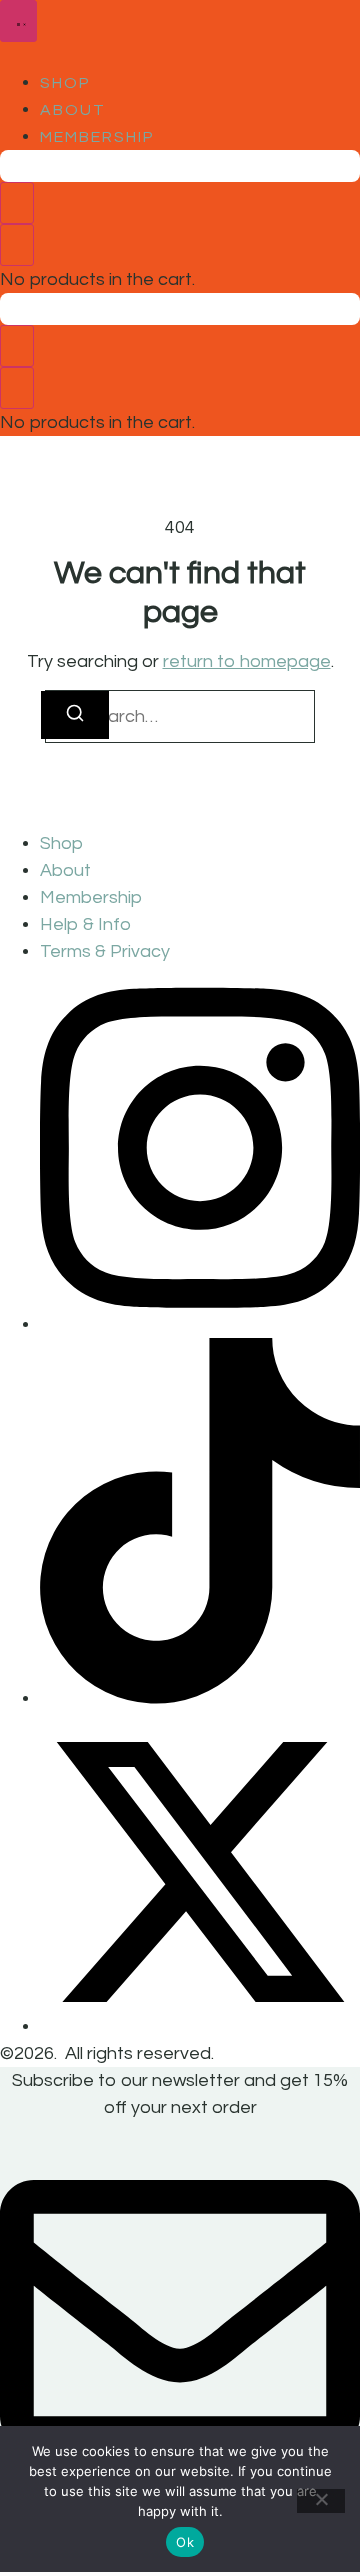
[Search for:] (180, 716)
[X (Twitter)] (200, 2026)
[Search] (75, 715)
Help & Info (85, 924)
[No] (321, 2501)
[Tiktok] (200, 1698)
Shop (65, 83)
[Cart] (17, 203)
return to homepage (247, 661)
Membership (97, 137)
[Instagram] (200, 1324)
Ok (185, 2542)
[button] (18, 21)
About (73, 110)
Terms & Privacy (105, 951)
